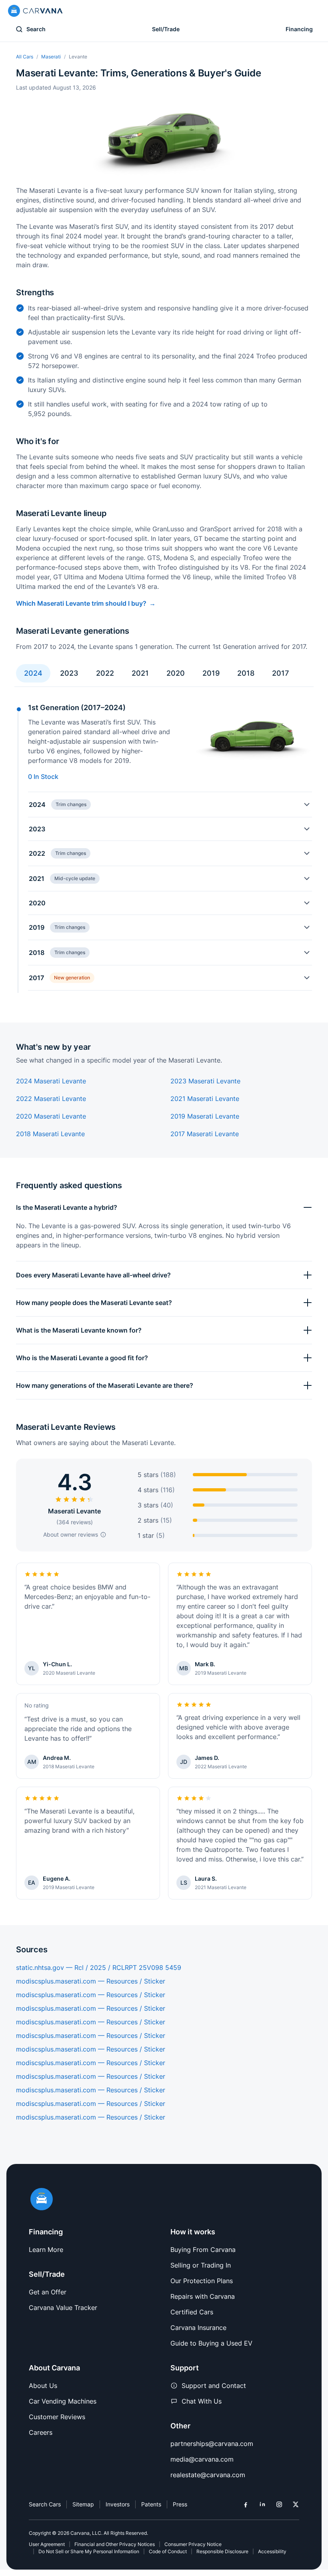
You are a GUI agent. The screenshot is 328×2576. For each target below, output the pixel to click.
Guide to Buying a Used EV (211, 2343)
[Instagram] (279, 2504)
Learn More (46, 2250)
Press (180, 2504)
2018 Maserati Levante (50, 1134)
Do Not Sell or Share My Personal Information (89, 2551)
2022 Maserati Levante (51, 1099)
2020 (176, 673)
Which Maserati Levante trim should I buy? (81, 603)
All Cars (25, 57)
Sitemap (83, 2504)
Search (36, 29)
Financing (299, 29)
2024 (33, 673)
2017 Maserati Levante (205, 1134)
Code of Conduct (168, 2551)
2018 (246, 673)
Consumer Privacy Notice (193, 2544)
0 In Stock (43, 777)
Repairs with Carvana (203, 2296)
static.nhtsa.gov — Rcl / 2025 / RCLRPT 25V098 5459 (99, 1968)
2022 (105, 673)
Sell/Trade (166, 29)
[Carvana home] (35, 11)
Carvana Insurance (198, 2328)
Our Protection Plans (202, 2281)
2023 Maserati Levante (205, 1081)
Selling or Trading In (201, 2265)
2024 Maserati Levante (51, 1081)
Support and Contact (214, 2386)
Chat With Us (202, 2401)
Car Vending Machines (63, 2401)
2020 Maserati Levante (51, 1116)
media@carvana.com (202, 2459)
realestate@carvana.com (208, 2475)
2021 (140, 673)
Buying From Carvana (203, 2250)
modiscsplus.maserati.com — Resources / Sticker (91, 1981)
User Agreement (47, 2544)
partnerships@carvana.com (212, 2444)
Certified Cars (192, 2312)
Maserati (51, 57)
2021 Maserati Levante (205, 1099)
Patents (151, 2504)
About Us (43, 2386)
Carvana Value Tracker (63, 2308)
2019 (211, 673)
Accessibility (272, 2551)
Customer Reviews (57, 2417)
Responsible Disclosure (222, 2551)
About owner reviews (71, 1534)
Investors (118, 2504)
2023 (69, 673)
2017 (280, 673)
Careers (41, 2432)
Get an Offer (48, 2292)
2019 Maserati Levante (205, 1116)
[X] (296, 2504)
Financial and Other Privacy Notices (115, 2544)
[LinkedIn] (262, 2504)
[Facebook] (246, 2504)
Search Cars (45, 2504)
